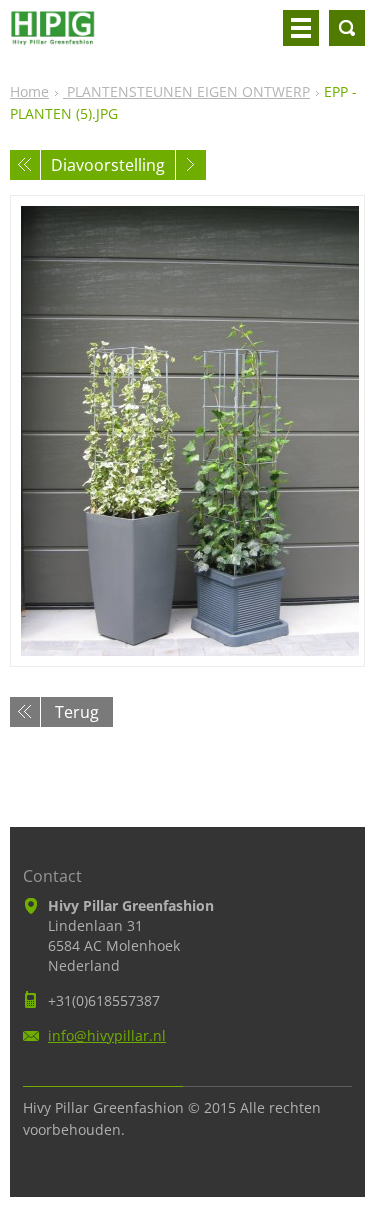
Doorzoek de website (347, 28)
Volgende (191, 165)
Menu (301, 28)
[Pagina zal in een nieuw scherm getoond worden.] (187, 431)
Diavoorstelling (108, 165)
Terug (77, 712)
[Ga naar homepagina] (53, 36)
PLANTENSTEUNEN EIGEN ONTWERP (186, 91)
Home (29, 91)
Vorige (25, 165)
